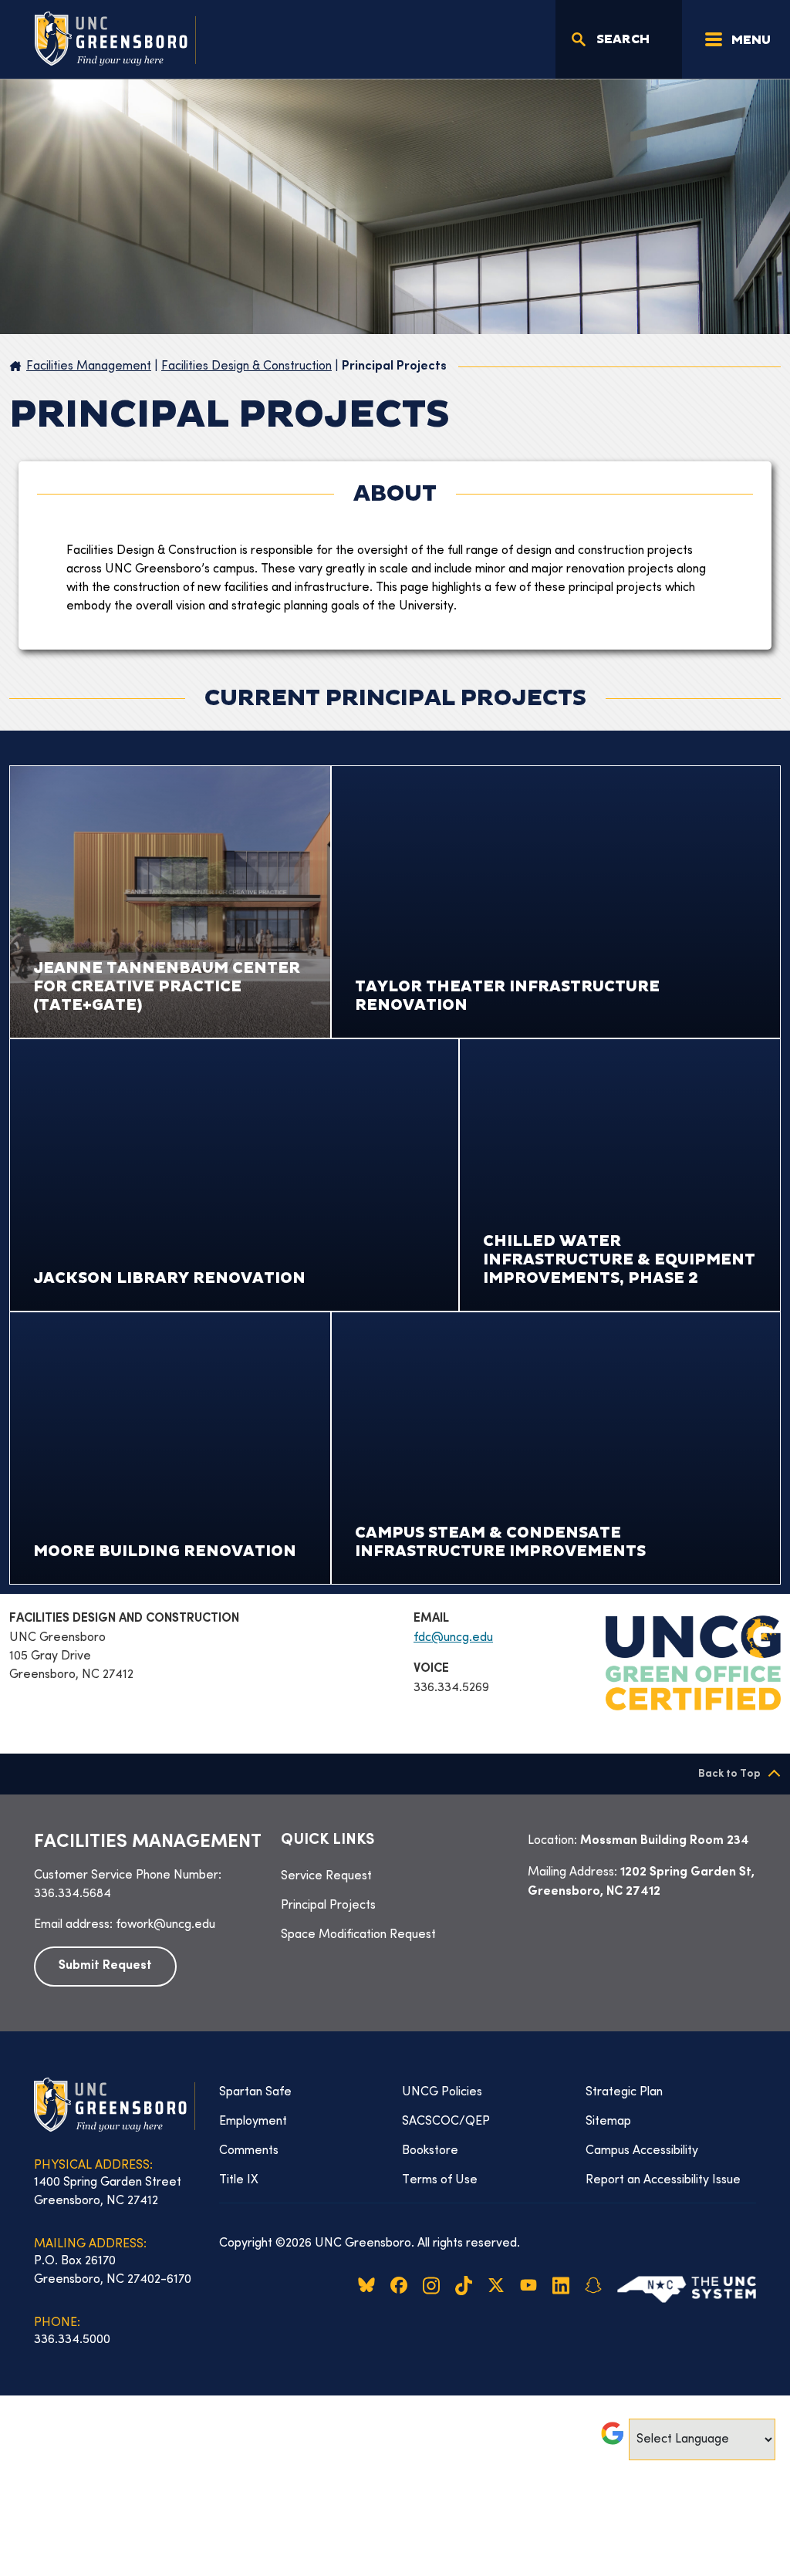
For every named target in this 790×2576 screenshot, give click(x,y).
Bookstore (430, 2151)
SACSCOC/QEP (446, 2122)
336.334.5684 (73, 1894)
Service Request (326, 1876)
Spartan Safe (255, 2092)
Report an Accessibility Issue (663, 2180)
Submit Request (105, 1966)
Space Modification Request (358, 1935)
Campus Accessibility (642, 2151)
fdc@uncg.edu (453, 1638)
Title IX (239, 2180)
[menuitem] (395, 1876)
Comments (249, 2151)
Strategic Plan (624, 2092)
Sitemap (608, 2122)
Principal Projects (328, 1906)
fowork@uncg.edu (165, 1925)
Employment (253, 2122)
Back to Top (729, 1774)
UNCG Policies (442, 2092)
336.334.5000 (72, 2340)
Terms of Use (440, 2180)
